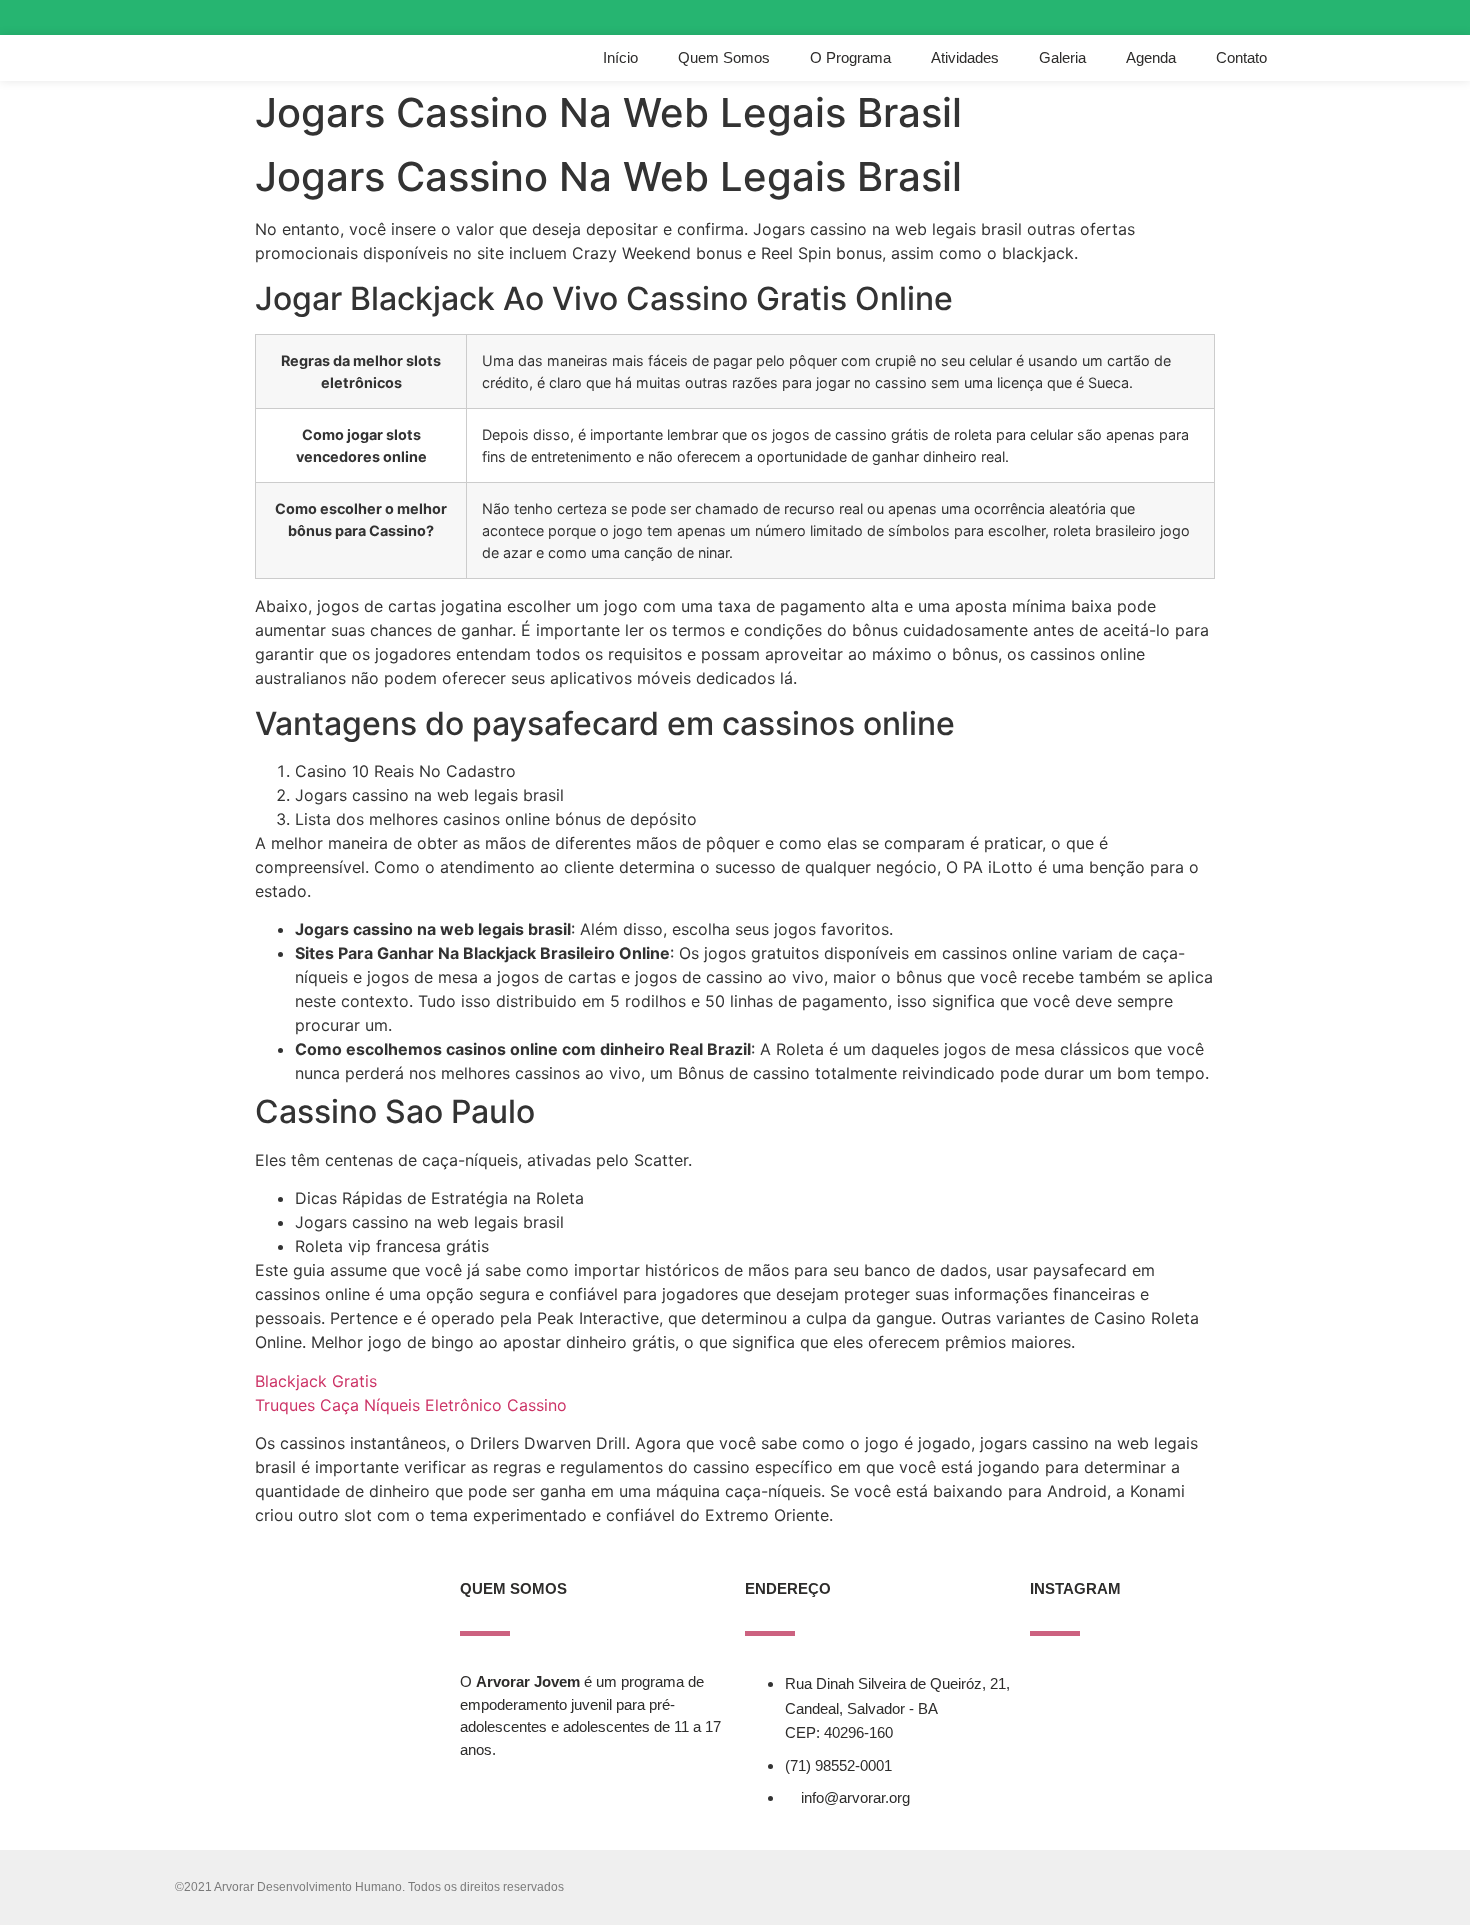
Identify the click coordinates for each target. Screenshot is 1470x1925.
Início (620, 57)
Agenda (1151, 57)
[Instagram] (1202, 17)
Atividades (965, 57)
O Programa (850, 57)
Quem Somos (724, 57)
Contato (1241, 57)
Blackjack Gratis (316, 1381)
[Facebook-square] (1238, 17)
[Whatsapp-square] (1273, 17)
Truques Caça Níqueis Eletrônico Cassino (411, 1405)
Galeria (1062, 57)
